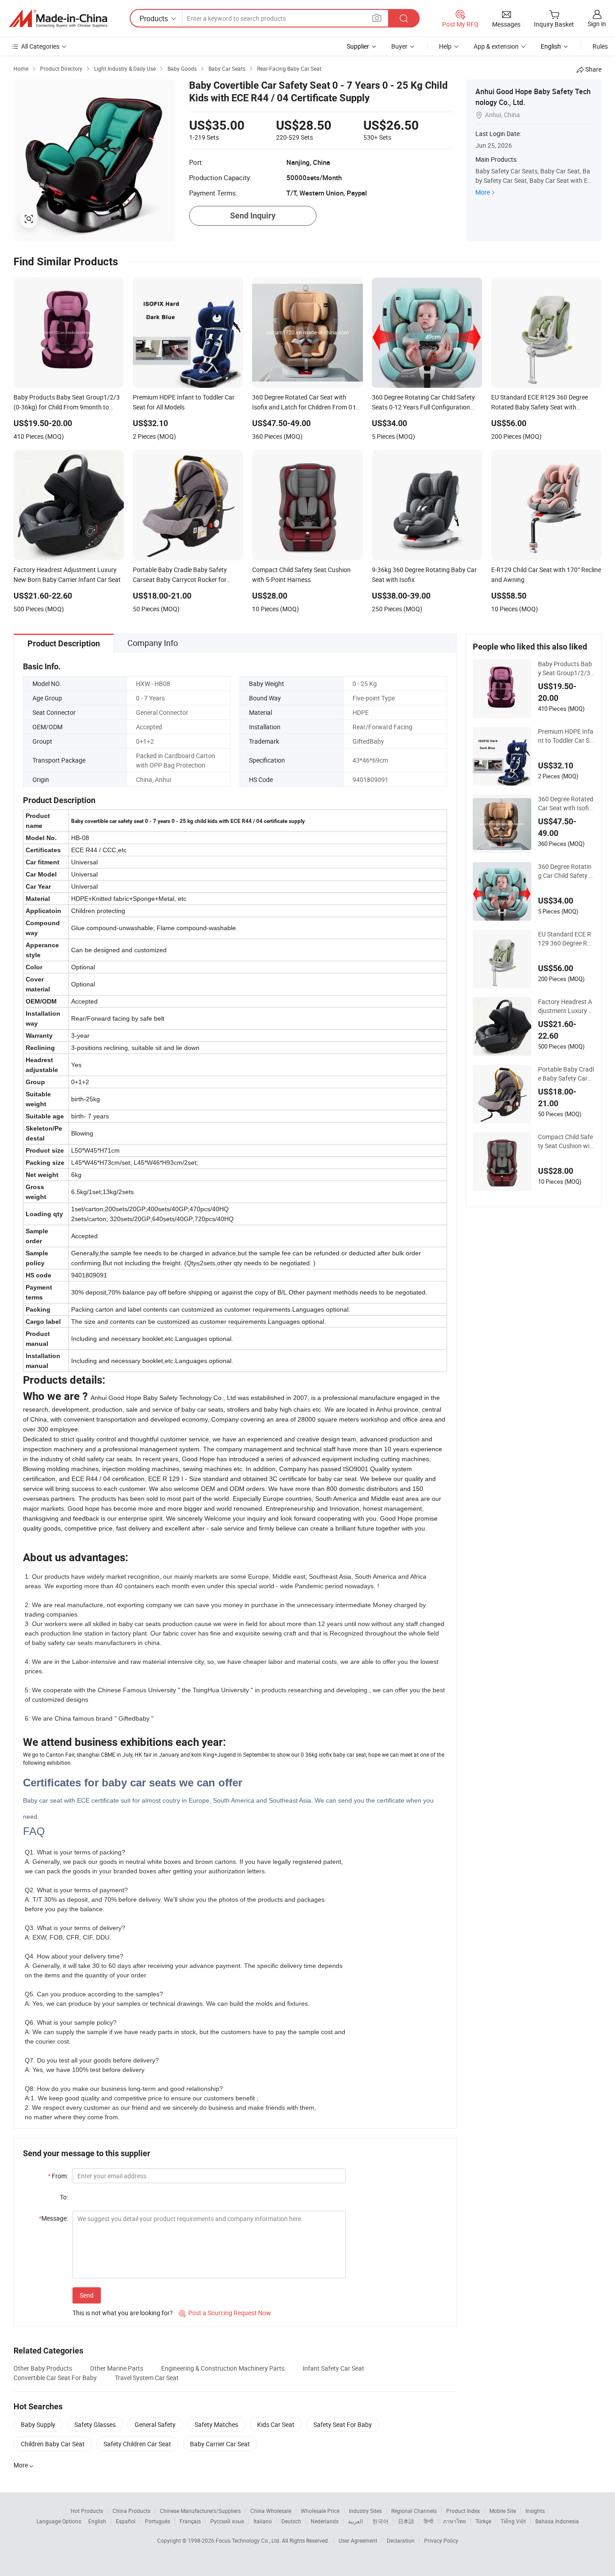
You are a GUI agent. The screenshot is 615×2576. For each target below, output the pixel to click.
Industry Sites (365, 2511)
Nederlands (325, 2521)
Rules (600, 46)
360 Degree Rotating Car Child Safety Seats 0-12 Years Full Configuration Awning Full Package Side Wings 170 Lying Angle (566, 871)
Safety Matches (216, 2424)
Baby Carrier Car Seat (220, 2444)
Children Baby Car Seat (53, 2444)
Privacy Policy (441, 2540)
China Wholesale (271, 2511)
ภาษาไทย (454, 2521)
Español (126, 2521)
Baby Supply (38, 2424)
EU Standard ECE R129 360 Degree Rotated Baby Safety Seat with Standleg (566, 939)
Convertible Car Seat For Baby (55, 2378)
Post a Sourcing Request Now (225, 2313)
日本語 (406, 2521)
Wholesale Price (320, 2511)
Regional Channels (414, 2511)
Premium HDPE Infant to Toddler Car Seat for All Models (566, 736)
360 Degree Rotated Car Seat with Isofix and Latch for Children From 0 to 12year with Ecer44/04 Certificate (566, 804)
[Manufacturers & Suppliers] (58, 18)
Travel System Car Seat (147, 2378)
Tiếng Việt (513, 2521)
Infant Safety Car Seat (333, 2368)
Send (87, 2295)
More (483, 192)
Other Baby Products (43, 2368)
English (97, 2521)
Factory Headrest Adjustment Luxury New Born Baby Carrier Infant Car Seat (565, 1006)
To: (64, 2197)
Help (445, 46)
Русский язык (227, 2521)
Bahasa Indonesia (557, 2521)
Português (158, 2521)
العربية (355, 2521)
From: (58, 2176)
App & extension (496, 46)
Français (190, 2521)
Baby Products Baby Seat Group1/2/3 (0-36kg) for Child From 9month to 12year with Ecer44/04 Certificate (566, 668)
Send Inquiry (253, 216)
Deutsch (291, 2521)
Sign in (597, 24)
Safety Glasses (95, 2424)
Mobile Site (503, 2511)
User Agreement (358, 2540)
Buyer (399, 46)
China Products (131, 2511)
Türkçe (483, 2521)
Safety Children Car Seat (137, 2444)
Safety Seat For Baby (343, 2424)
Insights (535, 2511)
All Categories (40, 46)
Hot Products (87, 2511)
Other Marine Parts (117, 2368)
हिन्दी (429, 2521)
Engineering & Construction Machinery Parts (223, 2368)
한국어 (380, 2521)
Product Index (463, 2511)
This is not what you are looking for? (123, 2313)
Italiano (263, 2521)
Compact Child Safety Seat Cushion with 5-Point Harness (565, 1141)
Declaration (401, 2540)
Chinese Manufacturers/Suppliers (200, 2511)
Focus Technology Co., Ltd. (249, 2540)
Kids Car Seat (276, 2424)
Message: (53, 2218)
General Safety (155, 2424)
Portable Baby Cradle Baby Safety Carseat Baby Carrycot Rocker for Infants (566, 1074)
